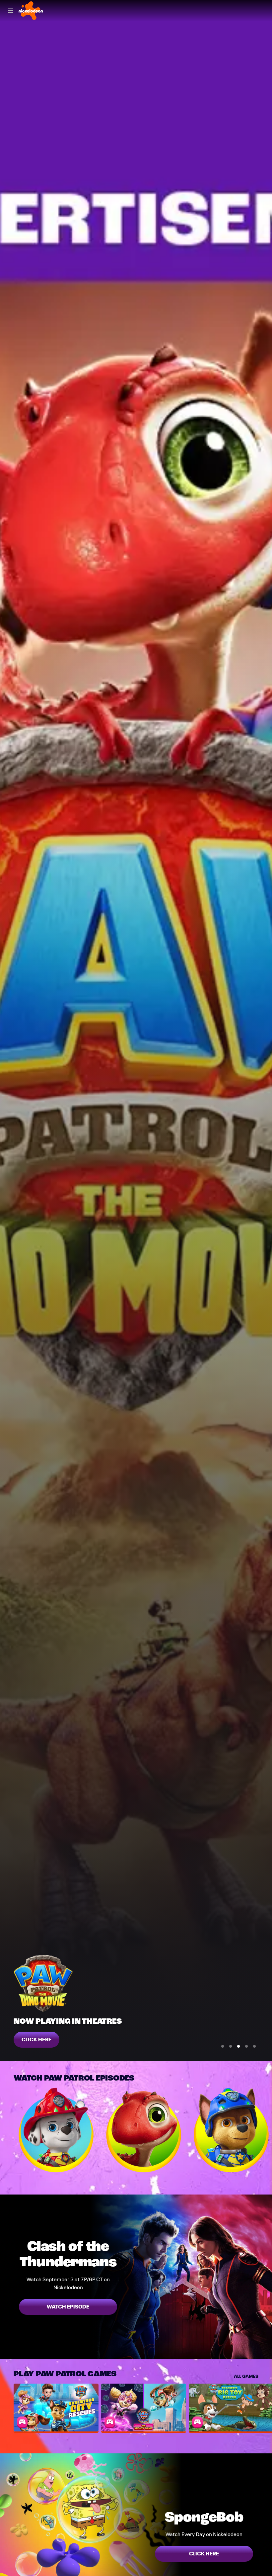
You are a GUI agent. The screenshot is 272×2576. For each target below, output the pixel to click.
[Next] (265, 2130)
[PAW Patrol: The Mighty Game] (144, 2408)
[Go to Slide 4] (246, 2046)
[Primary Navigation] (11, 11)
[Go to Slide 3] (238, 2046)
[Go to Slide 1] (223, 2046)
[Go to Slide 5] (254, 2046)
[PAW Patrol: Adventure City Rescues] (56, 2408)
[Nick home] (31, 11)
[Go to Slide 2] (231, 2046)
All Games (246, 2376)
